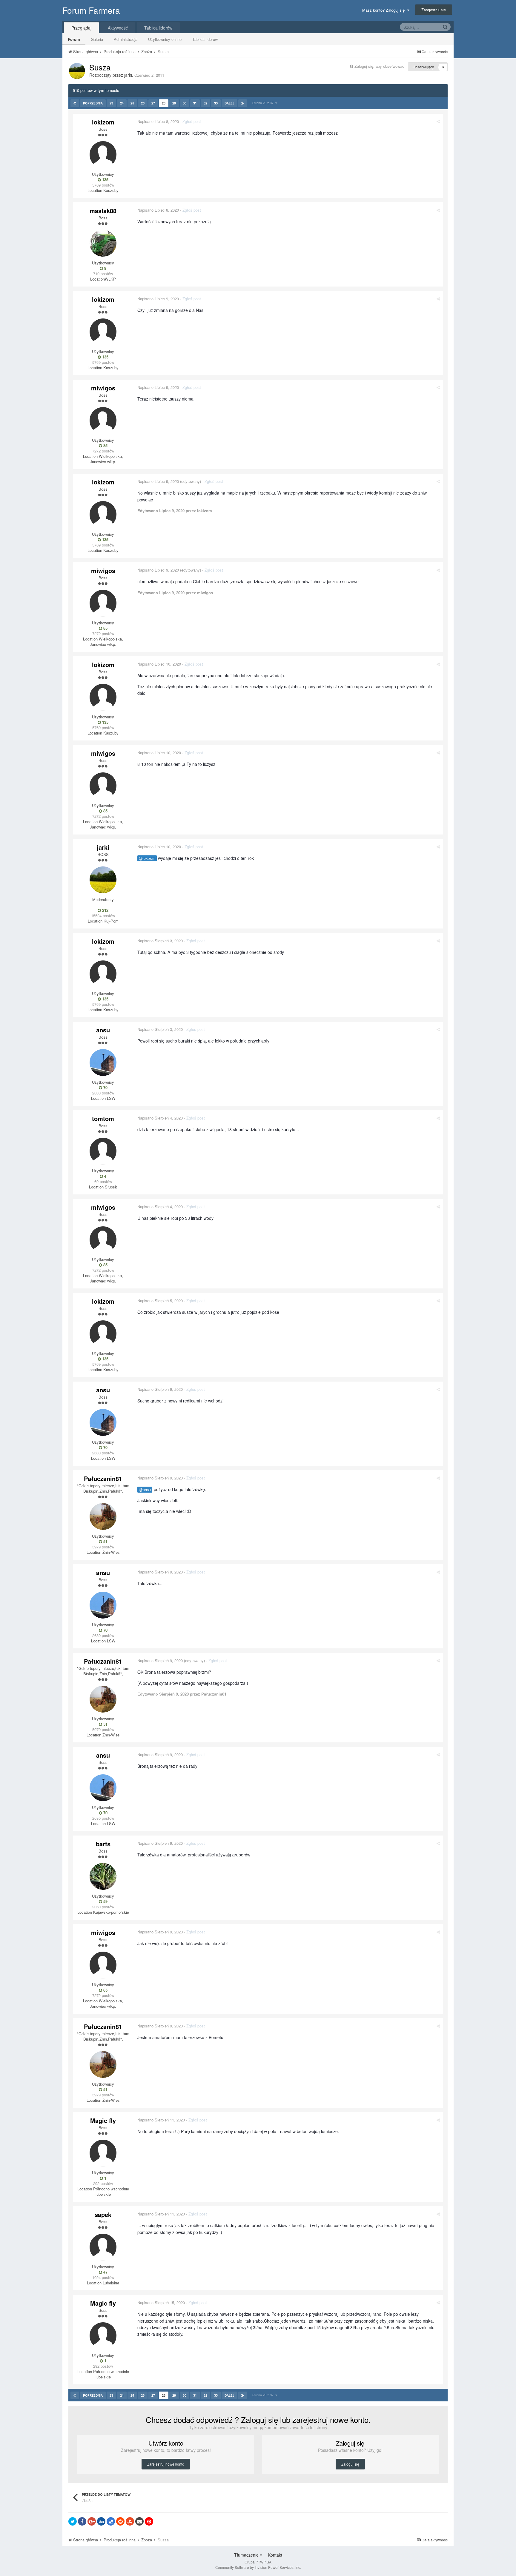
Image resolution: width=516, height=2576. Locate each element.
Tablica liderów (205, 39)
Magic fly (103, 2120)
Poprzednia (93, 103)
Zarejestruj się (434, 10)
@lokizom (147, 858)
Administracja (126, 39)
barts (103, 1844)
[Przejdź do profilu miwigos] (103, 421)
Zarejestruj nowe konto (166, 2464)
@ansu (145, 1490)
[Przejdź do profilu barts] (103, 1876)
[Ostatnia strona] (243, 103)
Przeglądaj (81, 28)
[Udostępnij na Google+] (92, 2521)
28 (164, 103)
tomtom (103, 1118)
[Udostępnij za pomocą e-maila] (139, 2521)
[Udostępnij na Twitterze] (73, 2521)
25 (132, 103)
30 (185, 103)
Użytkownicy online (165, 39)
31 (195, 103)
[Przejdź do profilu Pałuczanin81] (103, 1516)
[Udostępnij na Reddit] (120, 2521)
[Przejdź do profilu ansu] (103, 1063)
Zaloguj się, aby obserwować (379, 66)
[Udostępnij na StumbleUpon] (130, 2521)
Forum (74, 39)
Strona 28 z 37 (264, 103)
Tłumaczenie (247, 2555)
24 (122, 103)
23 (111, 103)
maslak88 (103, 211)
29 (174, 103)
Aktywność (118, 28)
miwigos (103, 388)
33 (216, 103)
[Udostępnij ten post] (438, 121)
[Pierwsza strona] (75, 103)
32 (205, 103)
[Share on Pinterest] (149, 2521)
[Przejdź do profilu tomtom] (103, 1151)
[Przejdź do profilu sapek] (103, 2247)
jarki (128, 75)
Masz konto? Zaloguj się (385, 10)
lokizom (103, 122)
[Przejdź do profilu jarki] (77, 71)
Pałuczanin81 (103, 1478)
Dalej (229, 103)
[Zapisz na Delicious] (111, 2521)
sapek (103, 2214)
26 (143, 103)
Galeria (97, 39)
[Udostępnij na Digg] (101, 2521)
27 (153, 103)
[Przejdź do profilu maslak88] (103, 243)
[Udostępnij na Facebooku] (82, 2521)
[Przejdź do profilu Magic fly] (103, 2153)
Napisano (158, 121)
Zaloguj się (350, 2464)
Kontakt (275, 2555)
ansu (103, 1030)
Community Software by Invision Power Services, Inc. (258, 2567)
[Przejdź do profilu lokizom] (103, 155)
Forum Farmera (91, 10)
